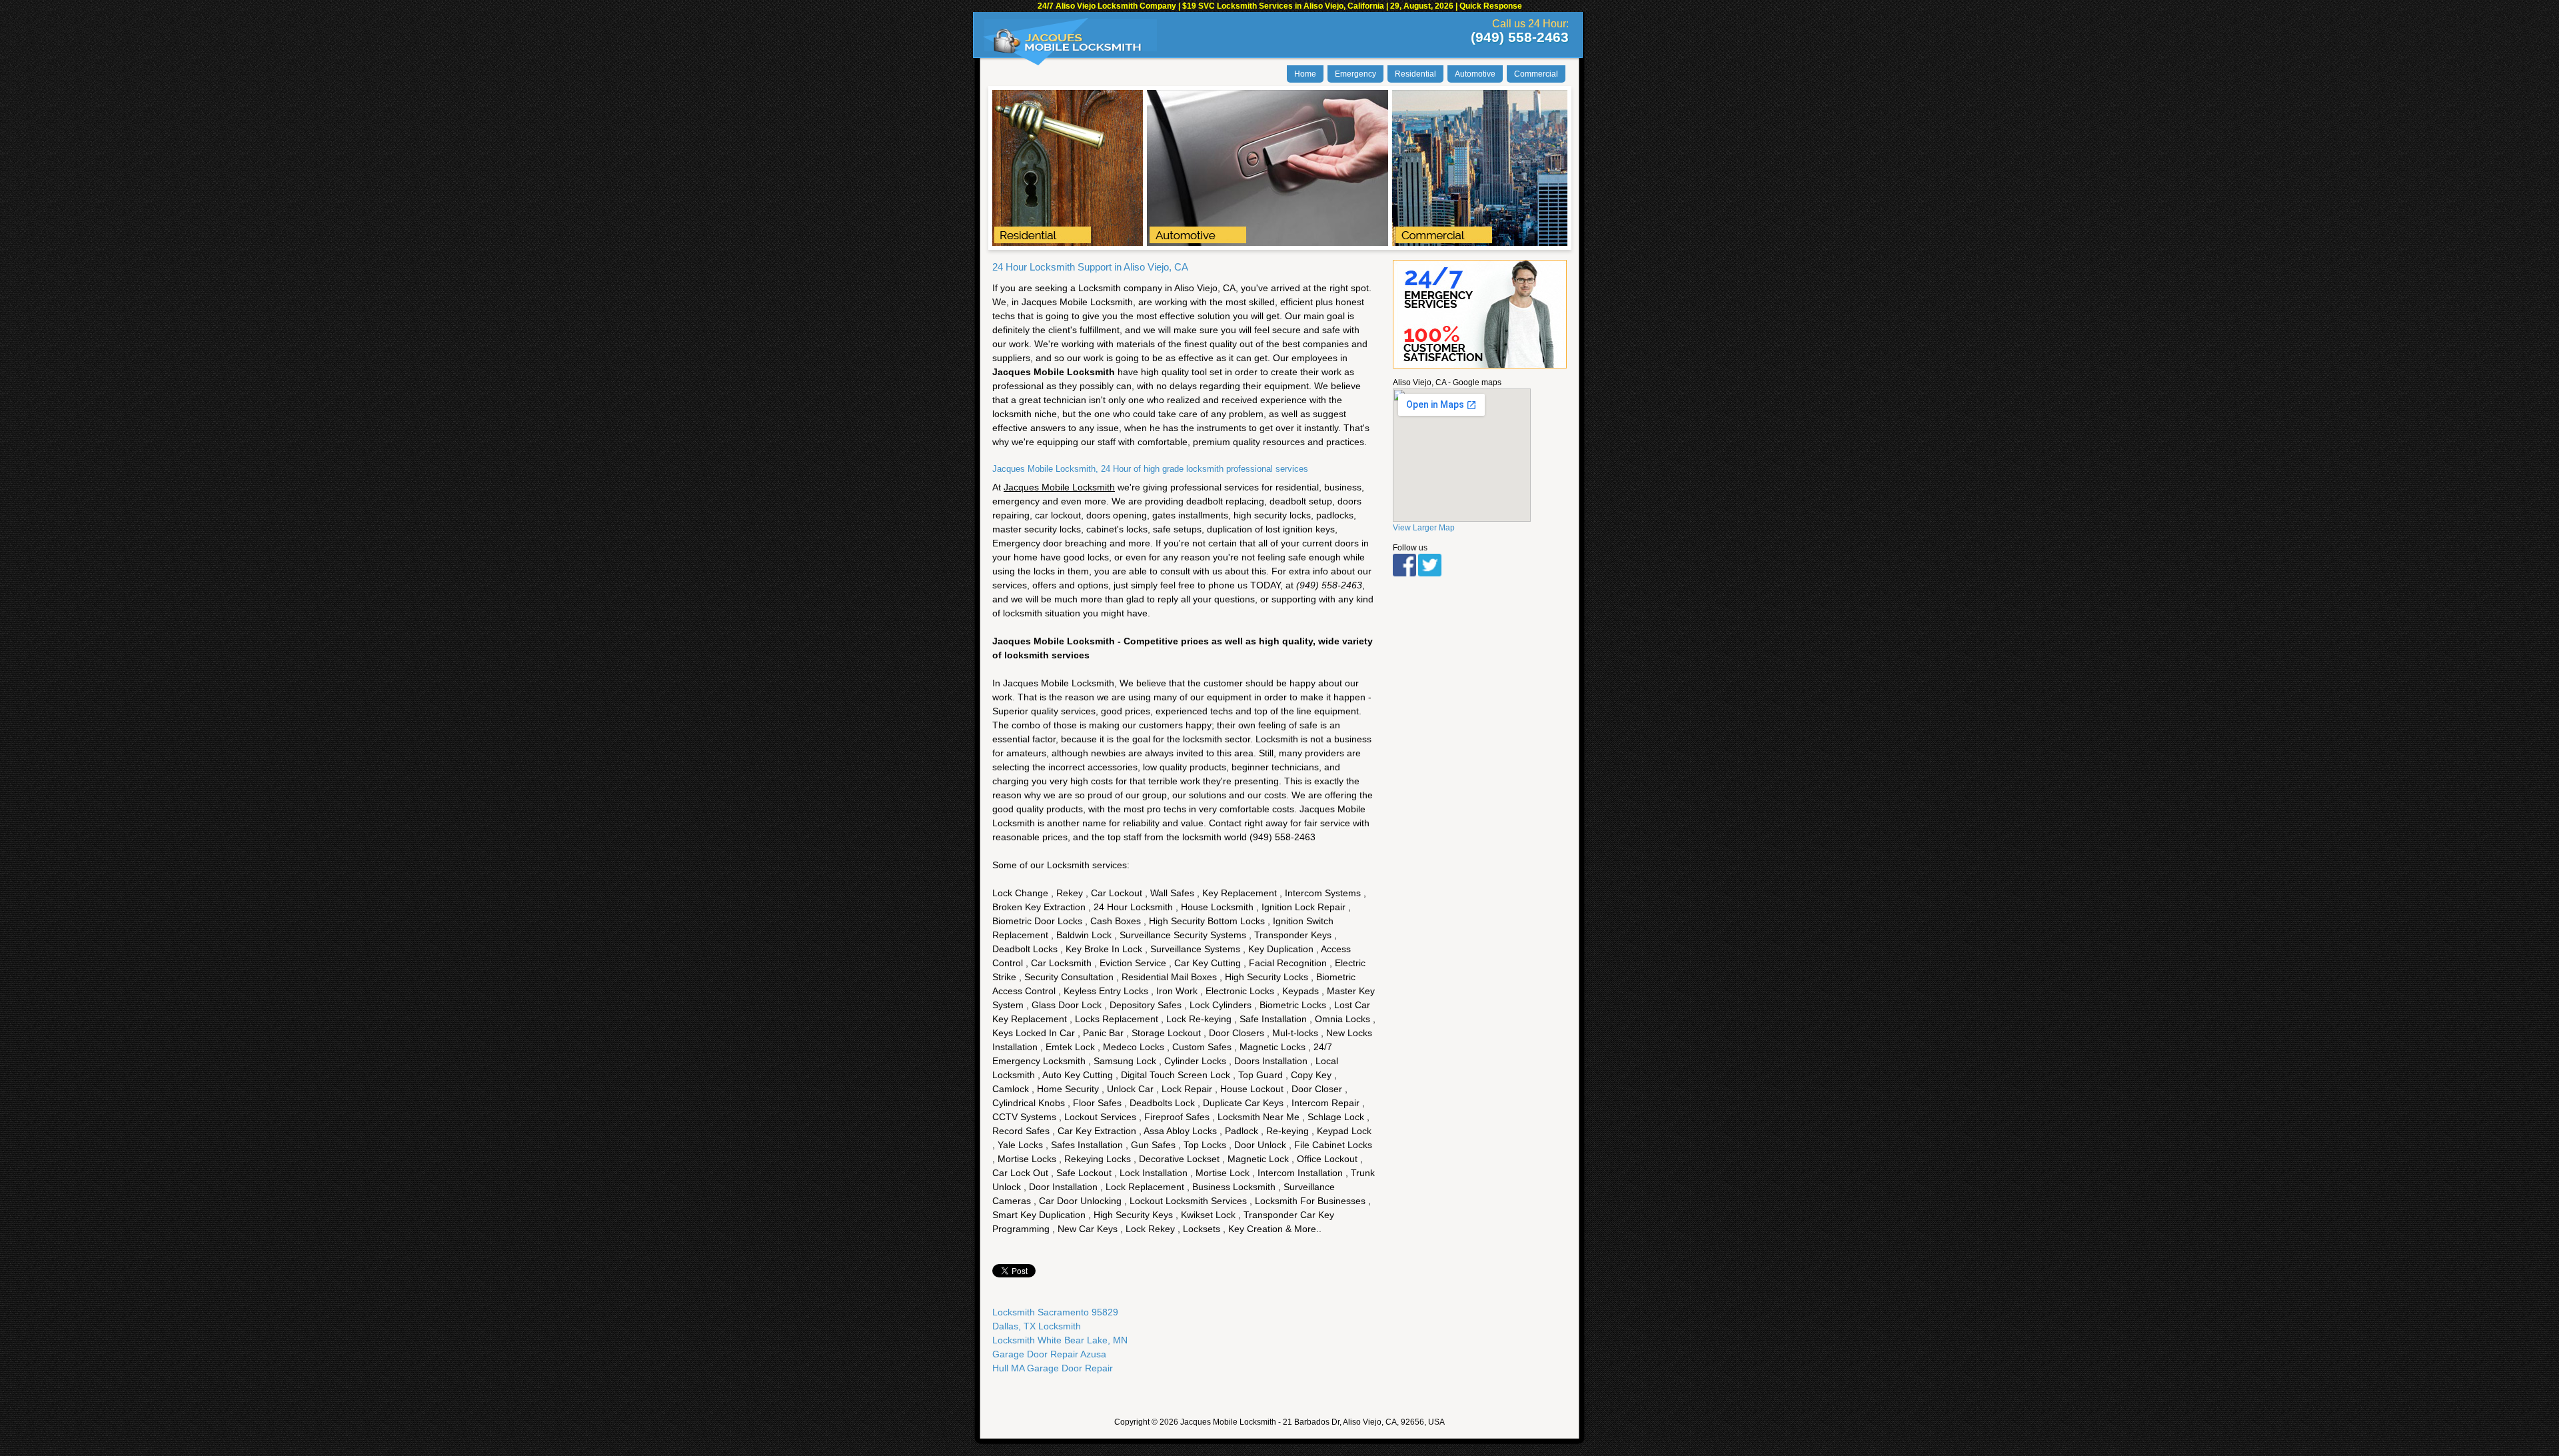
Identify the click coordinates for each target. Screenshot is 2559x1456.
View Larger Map (1424, 528)
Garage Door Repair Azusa (1049, 1354)
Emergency (1355, 74)
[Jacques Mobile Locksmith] (1068, 51)
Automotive (1475, 74)
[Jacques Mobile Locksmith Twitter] (1430, 574)
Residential (1415, 74)
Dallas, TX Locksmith (1037, 1326)
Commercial (1536, 74)
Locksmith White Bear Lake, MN (1060, 1340)
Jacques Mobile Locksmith (1228, 1422)
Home (1305, 74)
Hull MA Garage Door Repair (1053, 1368)
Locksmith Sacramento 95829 (1055, 1312)
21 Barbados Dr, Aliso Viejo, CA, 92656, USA (1364, 1422)
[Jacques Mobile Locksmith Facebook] (1404, 574)
